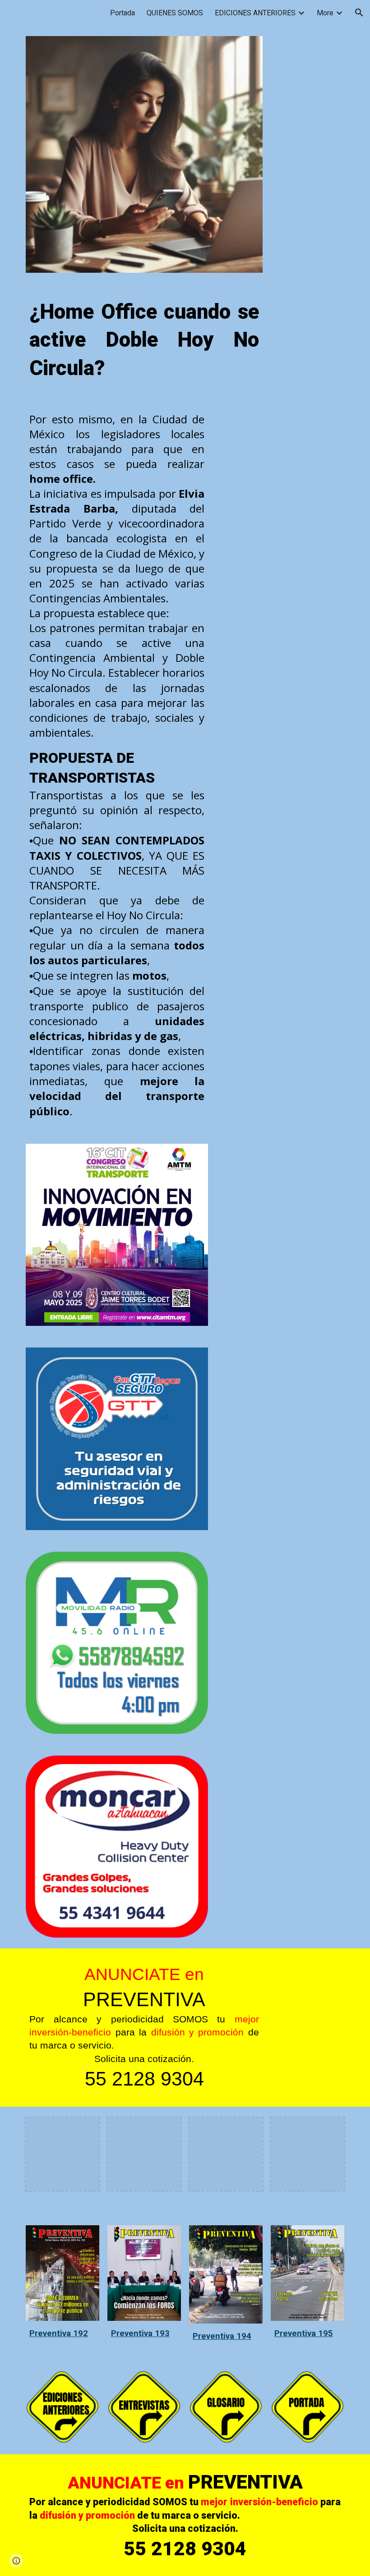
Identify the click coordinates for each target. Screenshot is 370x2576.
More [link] (325, 13)
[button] (359, 13)
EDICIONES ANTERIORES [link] (255, 13)
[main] (144, 340)
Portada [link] (123, 13)
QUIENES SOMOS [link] (175, 13)
